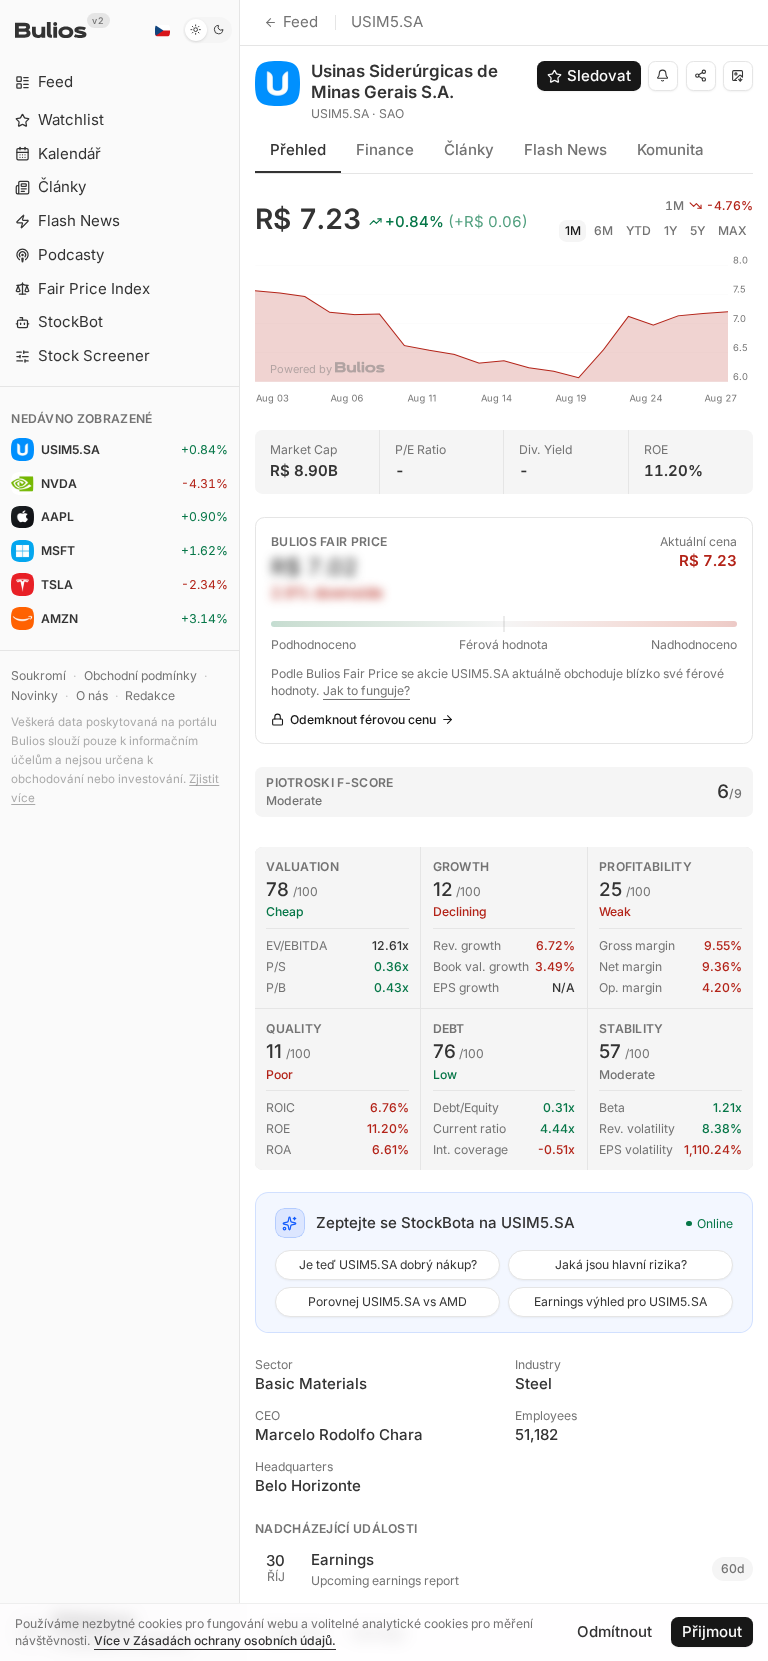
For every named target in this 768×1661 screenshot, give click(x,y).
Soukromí (38, 675)
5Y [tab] (697, 230)
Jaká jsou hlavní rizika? (621, 1264)
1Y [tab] (670, 230)
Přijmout (712, 1631)
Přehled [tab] (298, 149)
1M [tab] (573, 230)
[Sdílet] (701, 76)
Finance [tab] (385, 149)
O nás (92, 695)
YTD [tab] (638, 230)
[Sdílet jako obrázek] (738, 76)
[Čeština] (162, 30)
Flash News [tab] (565, 149)
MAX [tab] (732, 230)
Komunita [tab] (670, 149)
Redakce (150, 695)
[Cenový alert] (663, 76)
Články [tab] (469, 149)
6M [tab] (603, 230)
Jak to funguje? (366, 690)
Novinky (34, 695)
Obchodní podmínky (140, 675)
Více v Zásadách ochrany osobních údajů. (215, 1640)
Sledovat (599, 75)
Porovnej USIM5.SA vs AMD (387, 1301)
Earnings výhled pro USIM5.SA (620, 1301)
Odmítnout (614, 1631)
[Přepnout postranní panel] (239, 830)
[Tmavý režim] (207, 30)
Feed (300, 21)
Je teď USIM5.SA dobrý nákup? (388, 1264)
